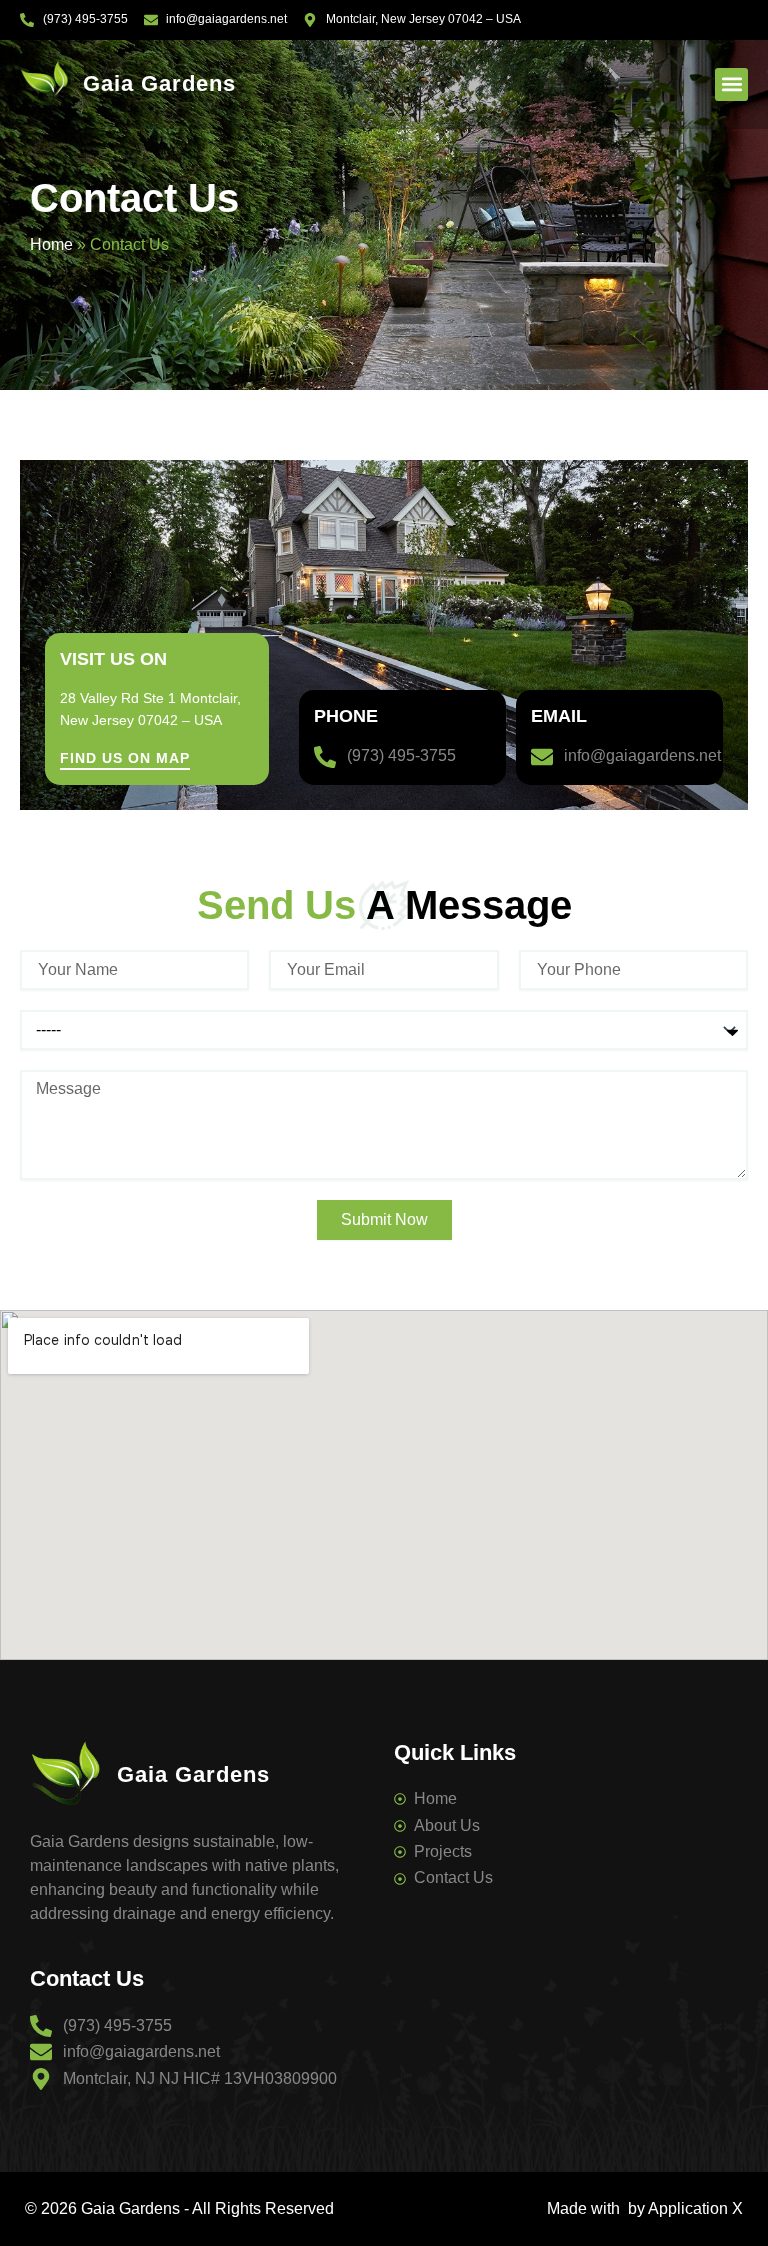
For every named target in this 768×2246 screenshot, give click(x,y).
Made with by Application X (645, 2208)
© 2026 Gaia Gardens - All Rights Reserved (179, 2208)
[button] (731, 84)
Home (51, 244)
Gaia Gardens (159, 83)
